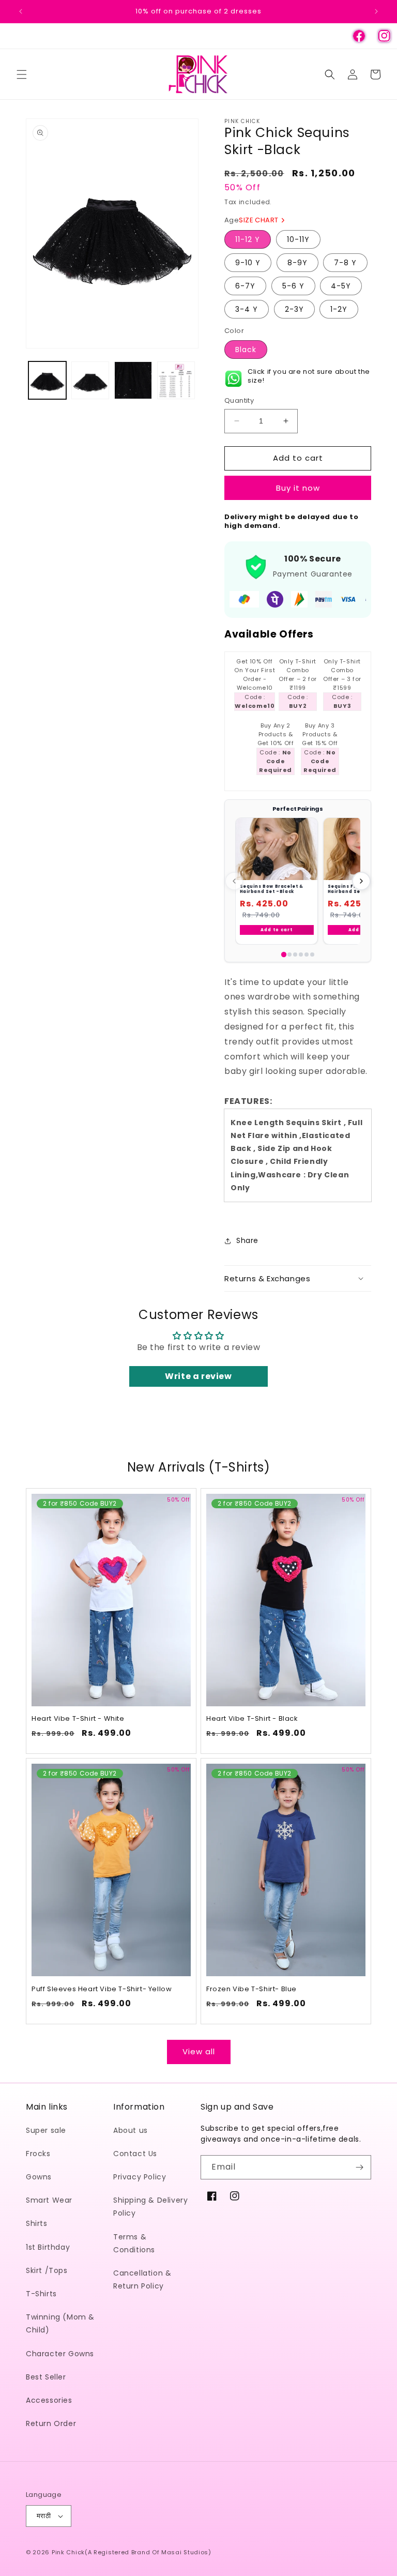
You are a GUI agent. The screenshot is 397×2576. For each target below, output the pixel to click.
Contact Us (135, 2154)
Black (246, 350)
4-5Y (341, 286)
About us (131, 2130)
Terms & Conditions (134, 2243)
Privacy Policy (140, 2177)
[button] (22, 74)
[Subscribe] (359, 2167)
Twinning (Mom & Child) (60, 2323)
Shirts (37, 2223)
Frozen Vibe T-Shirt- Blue (251, 1989)
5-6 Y (293, 286)
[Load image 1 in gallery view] (47, 380)
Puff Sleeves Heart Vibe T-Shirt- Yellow (102, 1989)
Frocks (38, 2154)
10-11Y (298, 239)
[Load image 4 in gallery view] (176, 380)
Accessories (49, 2400)
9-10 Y (248, 263)
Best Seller (46, 2377)
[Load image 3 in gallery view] (133, 380)
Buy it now (298, 488)
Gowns (39, 2177)
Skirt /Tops (47, 2270)
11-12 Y (248, 239)
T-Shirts (41, 2294)
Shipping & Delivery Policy (150, 2207)
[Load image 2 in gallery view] (90, 380)
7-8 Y (345, 263)
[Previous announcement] (21, 11)
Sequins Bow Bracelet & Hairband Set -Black (272, 889)
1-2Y (339, 309)
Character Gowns (60, 2354)
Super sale (46, 2130)
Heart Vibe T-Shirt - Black (252, 1719)
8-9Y (297, 263)
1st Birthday (48, 2247)
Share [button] (247, 1240)
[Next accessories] (361, 881)
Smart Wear (49, 2200)
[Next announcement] (376, 11)
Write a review (198, 1376)
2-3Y (294, 309)
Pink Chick (68, 2552)
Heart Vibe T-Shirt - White (78, 1719)
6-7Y (245, 286)
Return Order (51, 2423)
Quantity (239, 400)
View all (199, 2051)
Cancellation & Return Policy (142, 2279)
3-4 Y (247, 309)
